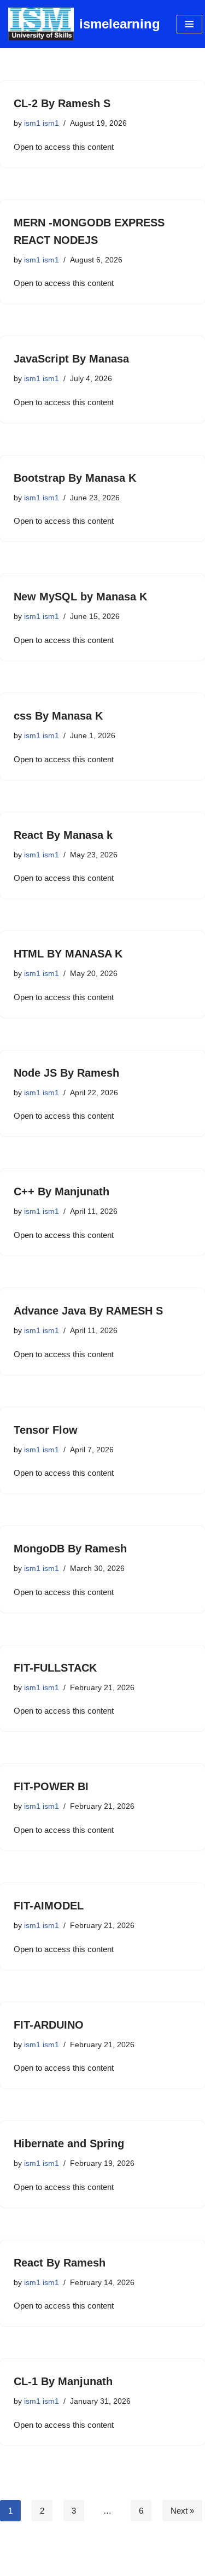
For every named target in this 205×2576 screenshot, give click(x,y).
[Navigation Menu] (189, 24)
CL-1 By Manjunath (63, 2381)
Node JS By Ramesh (66, 1073)
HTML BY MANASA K (68, 954)
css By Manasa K (58, 716)
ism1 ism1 (42, 123)
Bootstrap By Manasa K (75, 478)
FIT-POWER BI (51, 1786)
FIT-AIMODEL (49, 1906)
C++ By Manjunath (61, 1191)
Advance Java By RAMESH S (88, 1311)
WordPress (138, 2565)
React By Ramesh (60, 2263)
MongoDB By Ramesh (70, 1549)
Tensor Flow (46, 1430)
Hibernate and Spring (69, 2143)
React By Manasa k (63, 835)
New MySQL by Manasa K (80, 597)
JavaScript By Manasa (71, 359)
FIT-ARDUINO (49, 2025)
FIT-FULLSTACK (55, 1668)
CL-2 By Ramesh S (62, 103)
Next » (182, 2511)
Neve (57, 2565)
